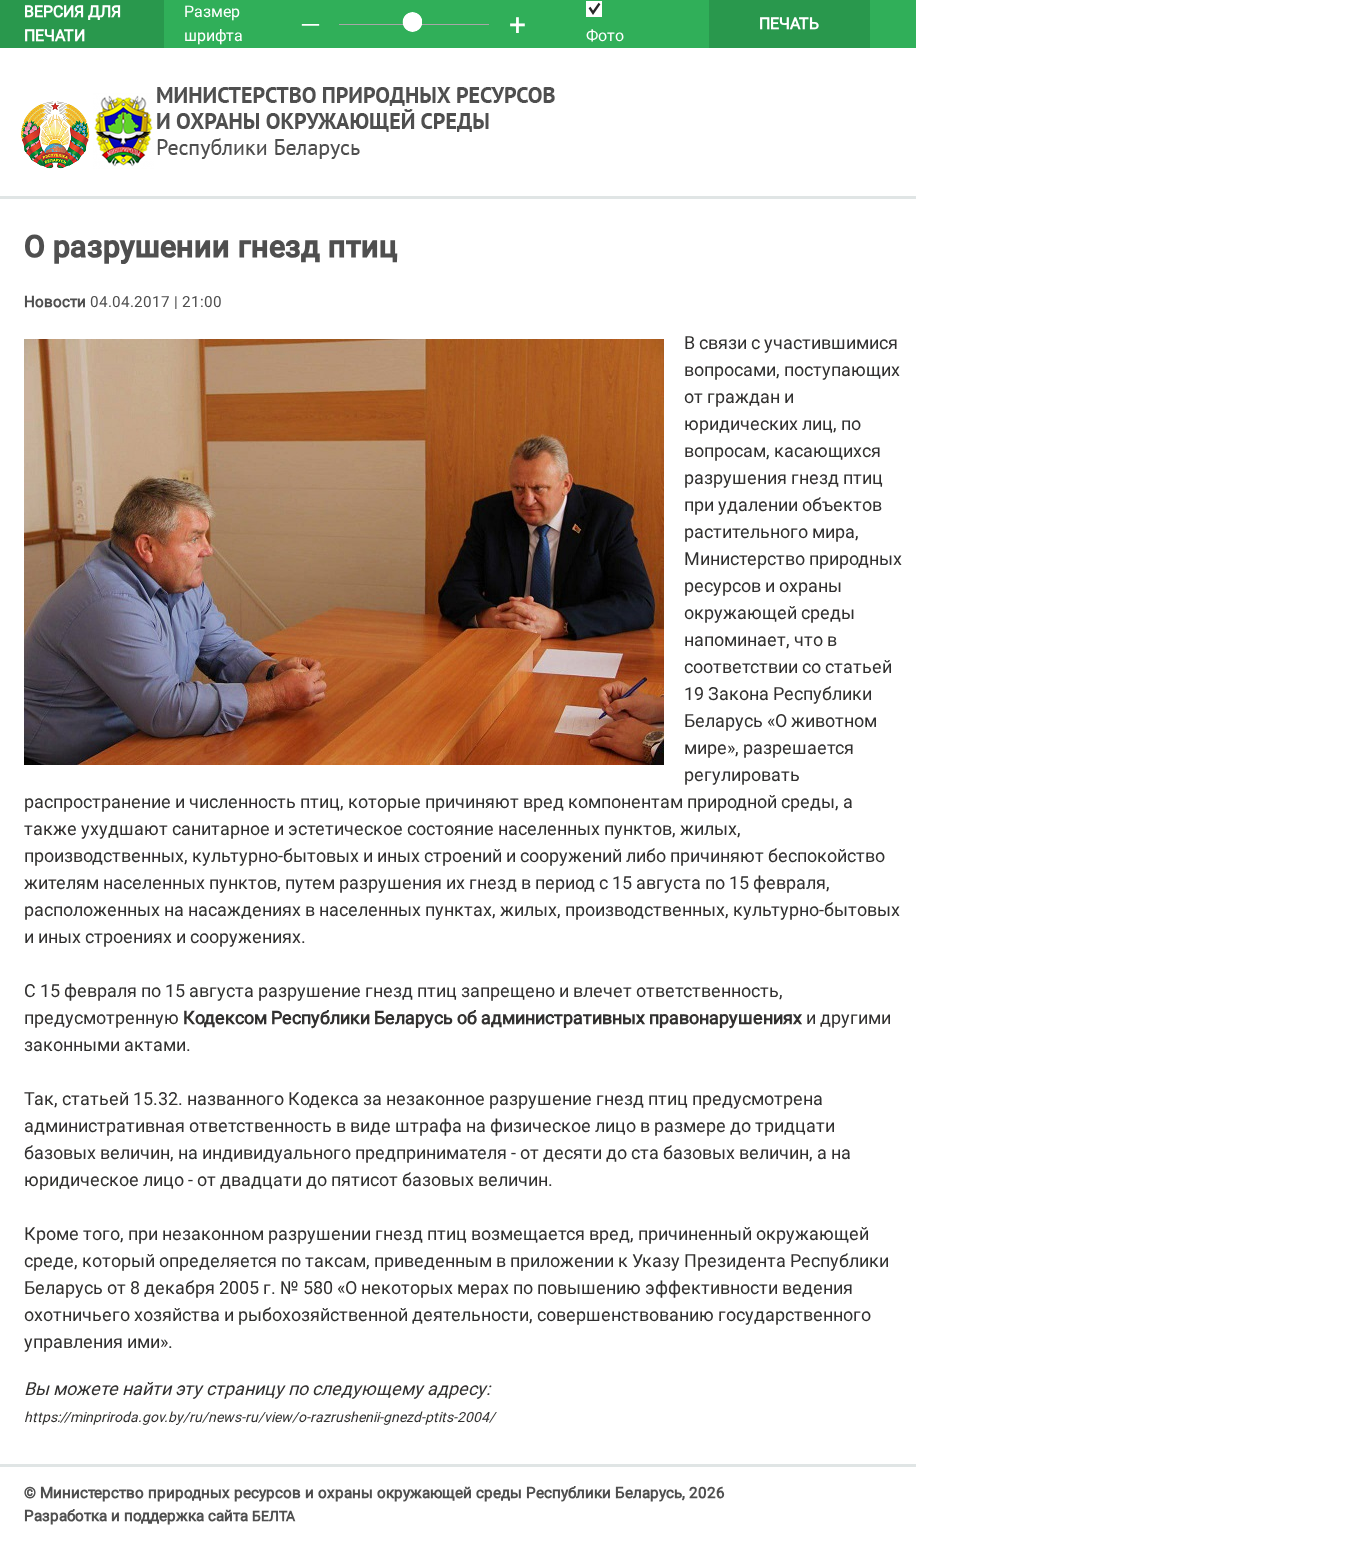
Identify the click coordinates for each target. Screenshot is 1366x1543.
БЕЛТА (273, 1516)
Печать (789, 23)
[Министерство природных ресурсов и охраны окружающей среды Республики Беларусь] (56, 164)
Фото (605, 35)
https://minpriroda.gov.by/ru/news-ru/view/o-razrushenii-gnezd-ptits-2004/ (259, 1417)
